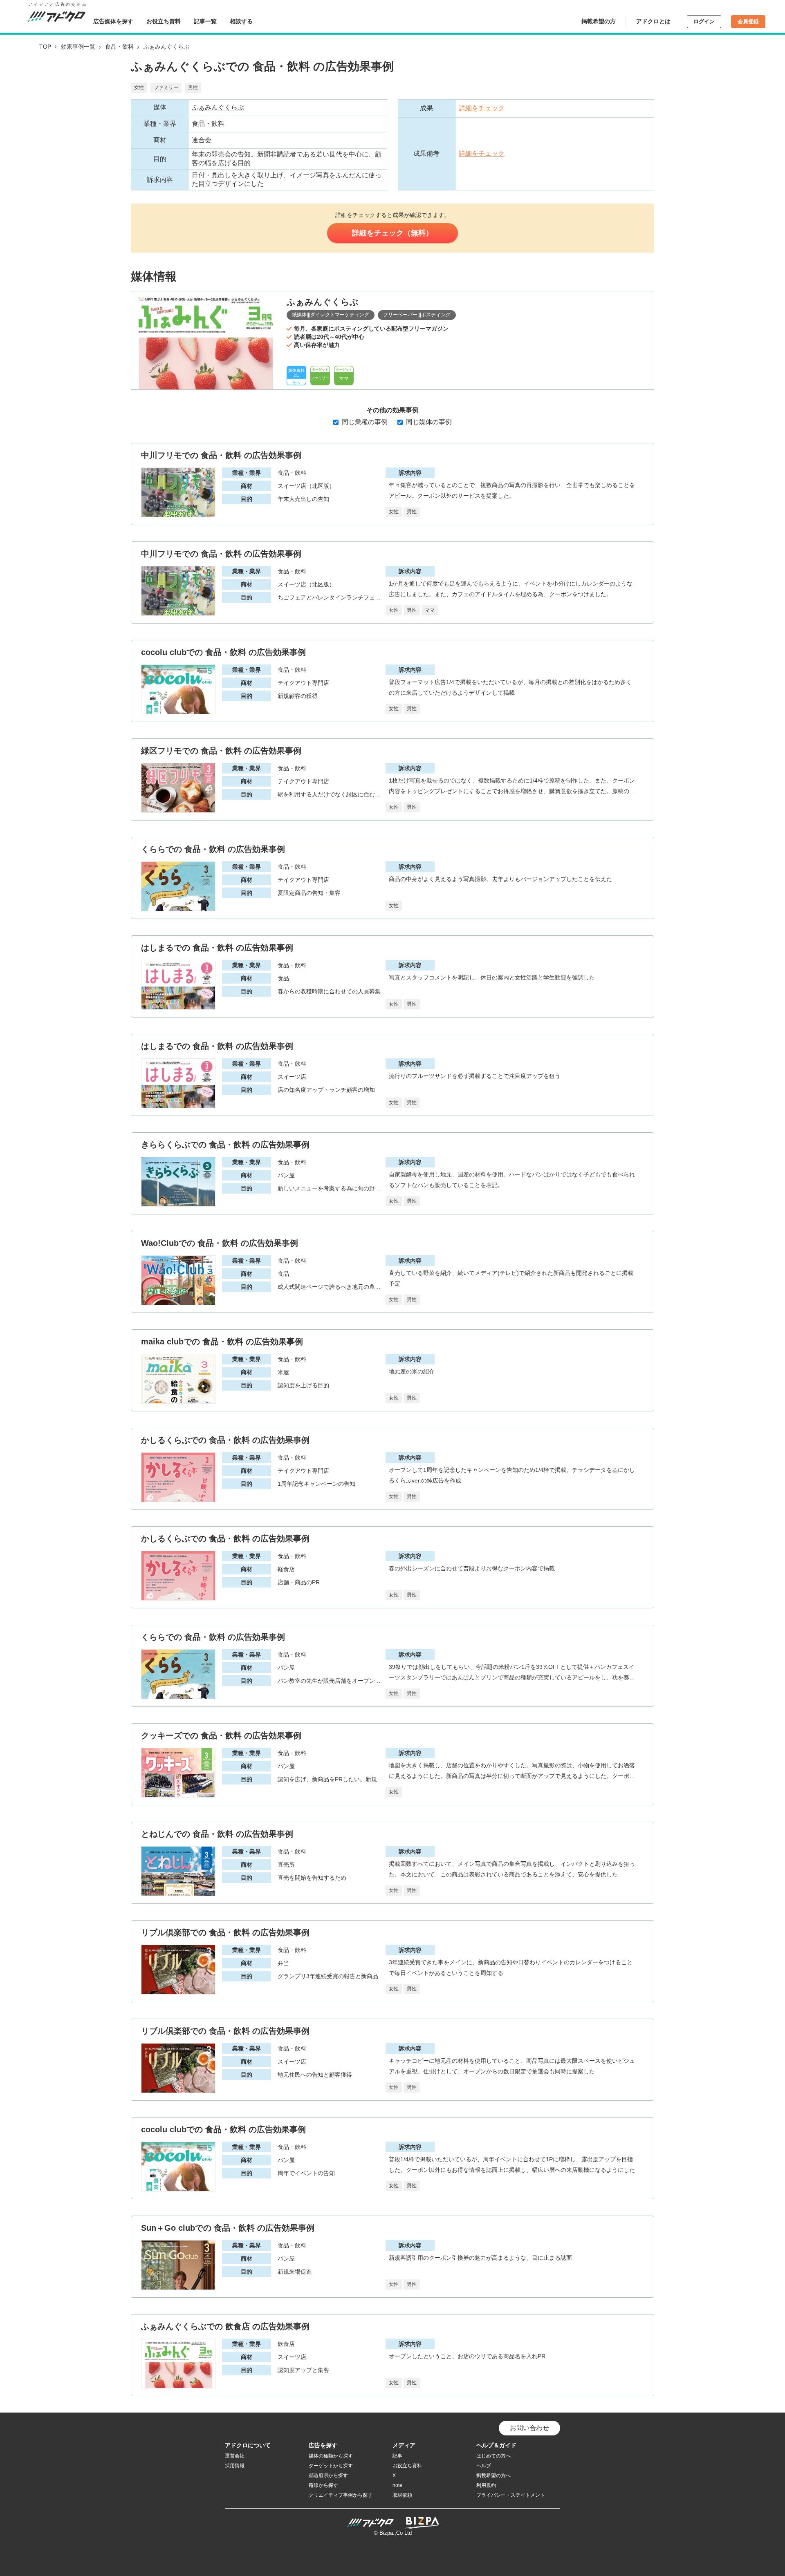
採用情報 (235, 2466)
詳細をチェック (482, 108)
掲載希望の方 (599, 21)
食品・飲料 (119, 47)
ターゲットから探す (331, 2466)
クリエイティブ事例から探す (341, 2495)
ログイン (704, 21)
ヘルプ (484, 2466)
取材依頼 (402, 2495)
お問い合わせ (529, 2428)
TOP (45, 47)
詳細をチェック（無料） (392, 233)
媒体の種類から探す (331, 2456)
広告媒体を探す (113, 21)
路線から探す (323, 2485)
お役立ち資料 (164, 21)
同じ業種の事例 (365, 422)
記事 (397, 2456)
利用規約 (486, 2485)
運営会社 (235, 2456)
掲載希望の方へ (493, 2475)
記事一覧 (205, 21)
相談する (241, 21)
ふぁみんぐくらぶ (218, 107)
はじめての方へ (493, 2456)
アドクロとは (653, 21)
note (397, 2485)
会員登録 (748, 21)
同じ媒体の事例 (429, 422)
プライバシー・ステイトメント (511, 2495)
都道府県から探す (328, 2475)
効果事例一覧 (78, 47)
